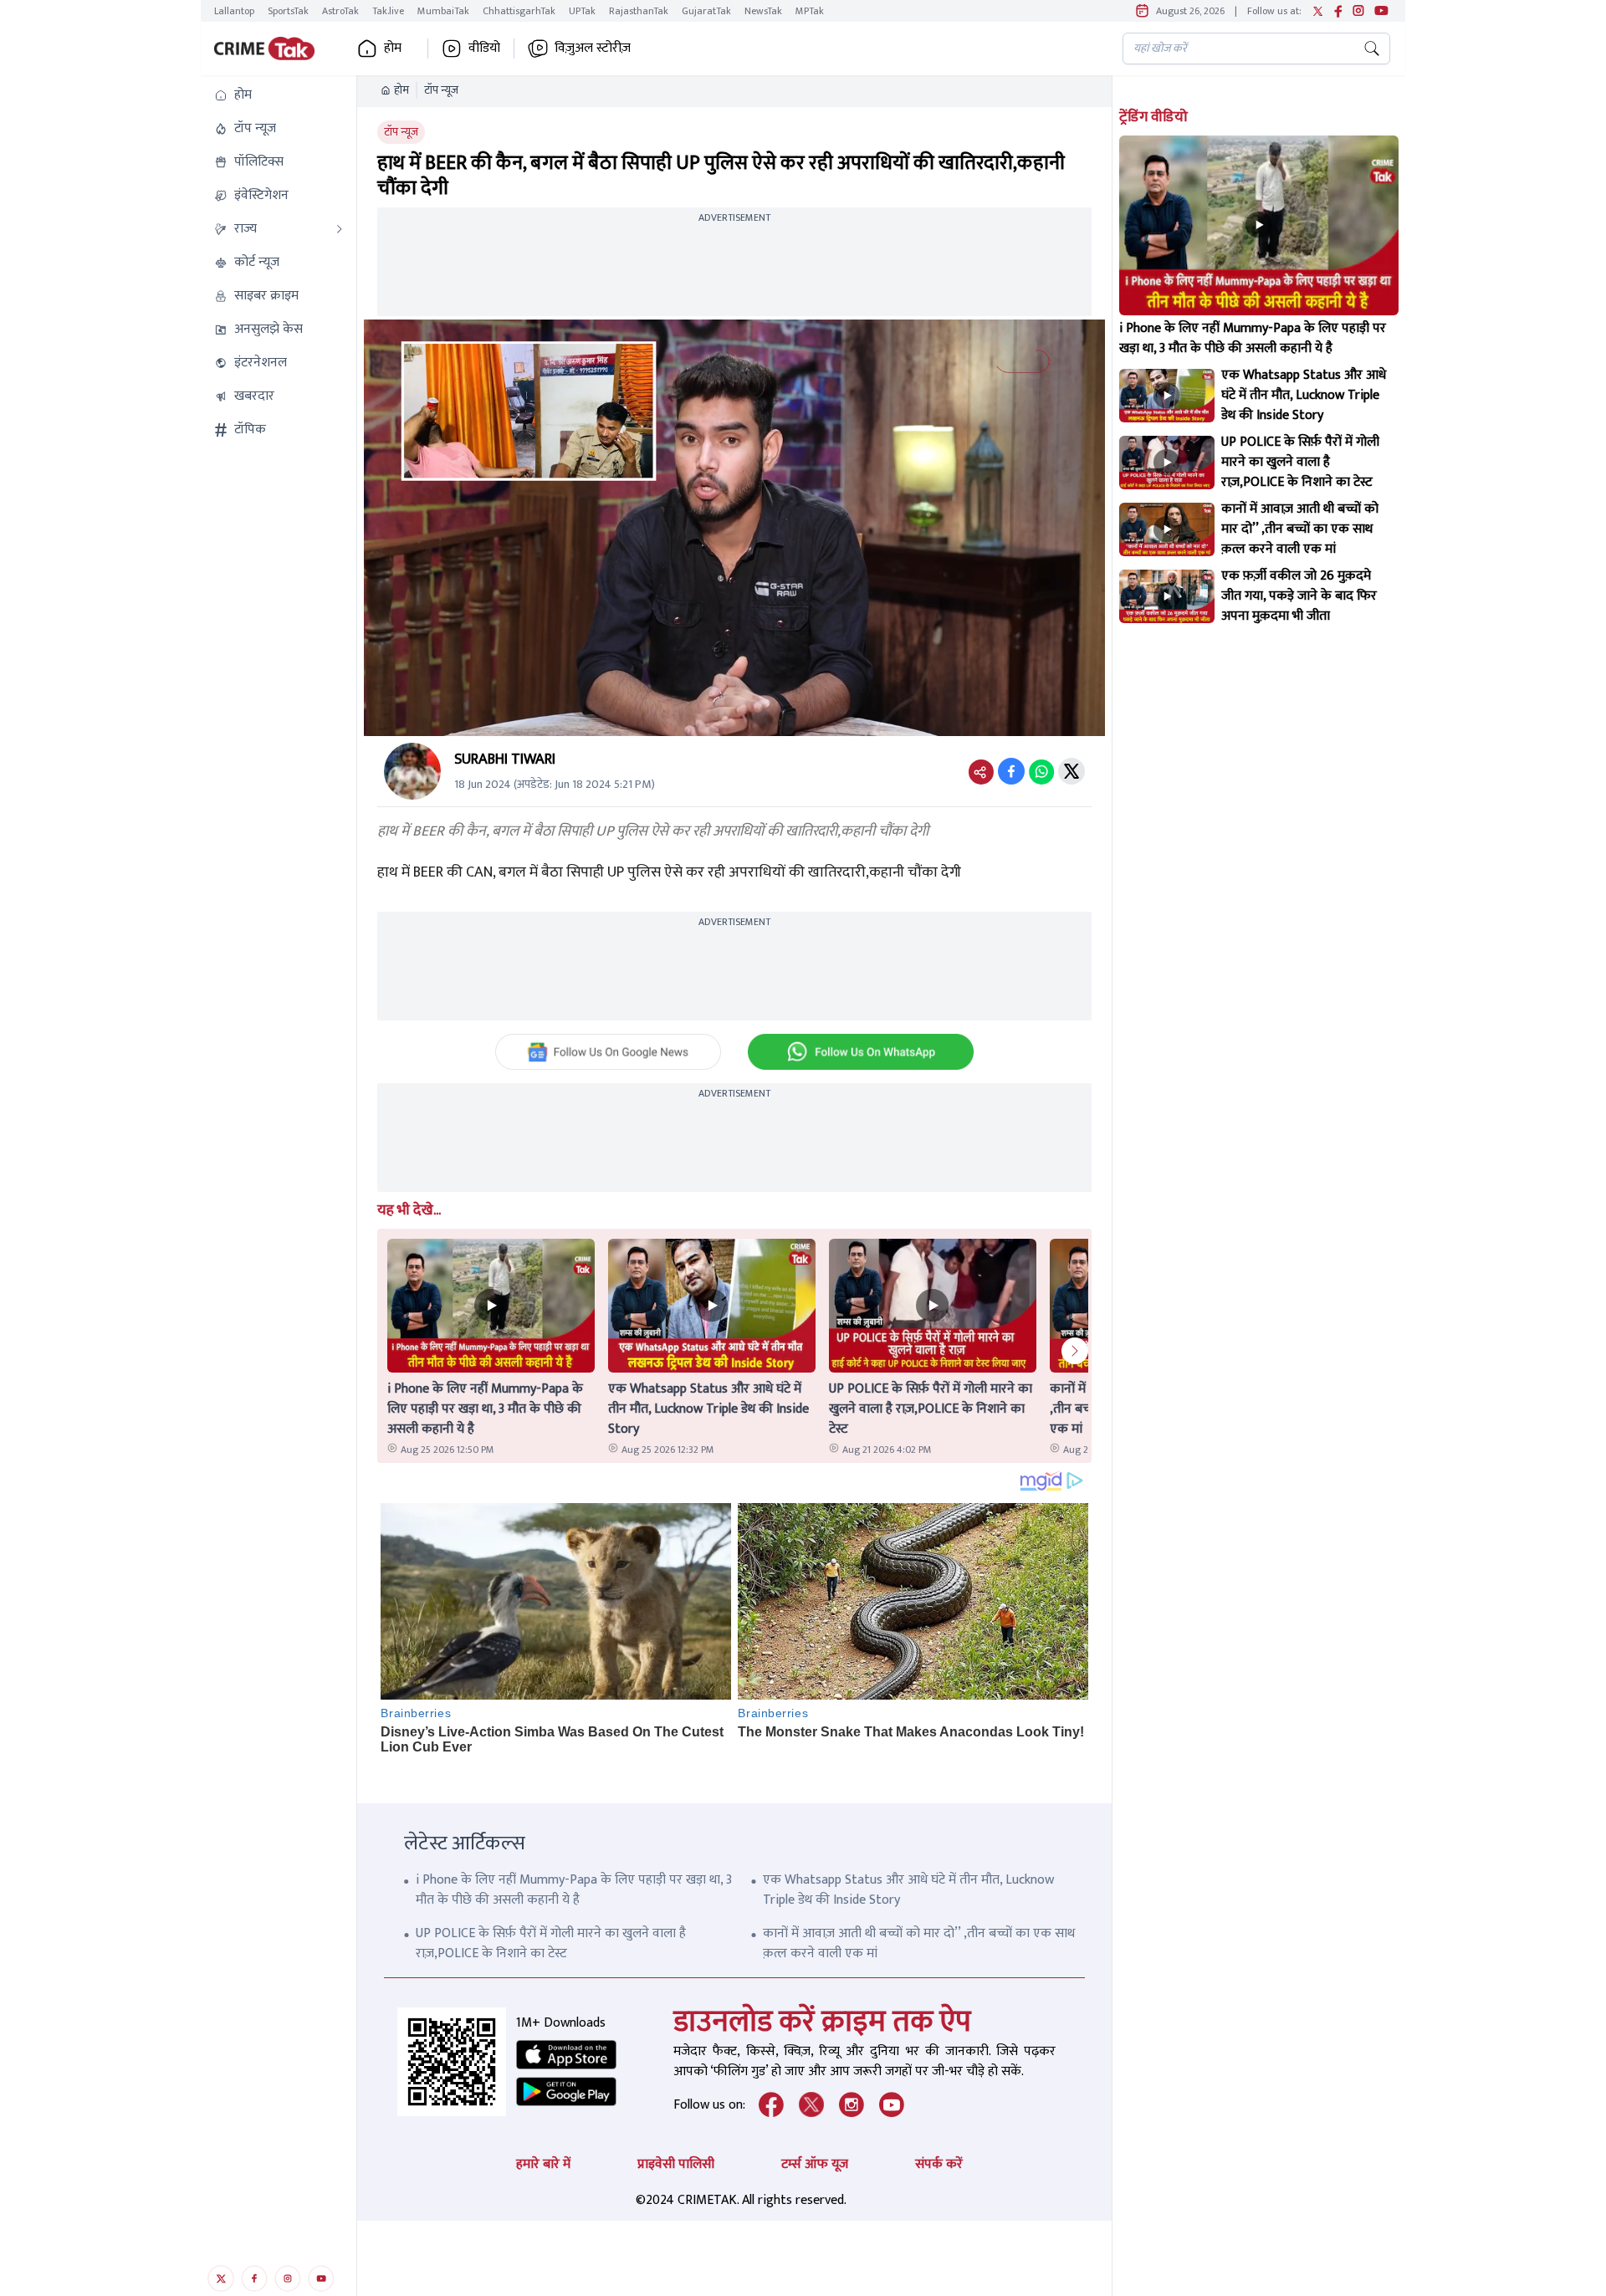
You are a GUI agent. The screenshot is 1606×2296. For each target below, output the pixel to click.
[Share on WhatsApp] (1041, 771)
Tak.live (388, 11)
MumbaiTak (443, 11)
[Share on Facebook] (1011, 771)
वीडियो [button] (484, 49)
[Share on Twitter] (1072, 771)
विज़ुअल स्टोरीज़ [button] (593, 49)
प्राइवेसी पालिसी (676, 2164)
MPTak (810, 11)
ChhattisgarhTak (519, 11)
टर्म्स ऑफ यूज (815, 2164)
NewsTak (763, 11)
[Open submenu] (340, 229)
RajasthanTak (639, 11)
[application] (734, 528)
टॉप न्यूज (441, 90)
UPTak (582, 11)
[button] (279, 95)
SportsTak (288, 11)
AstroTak (340, 11)
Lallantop (234, 11)
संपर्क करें (939, 2164)
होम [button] (393, 49)
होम (401, 90)
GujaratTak (706, 11)
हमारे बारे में (543, 2164)
